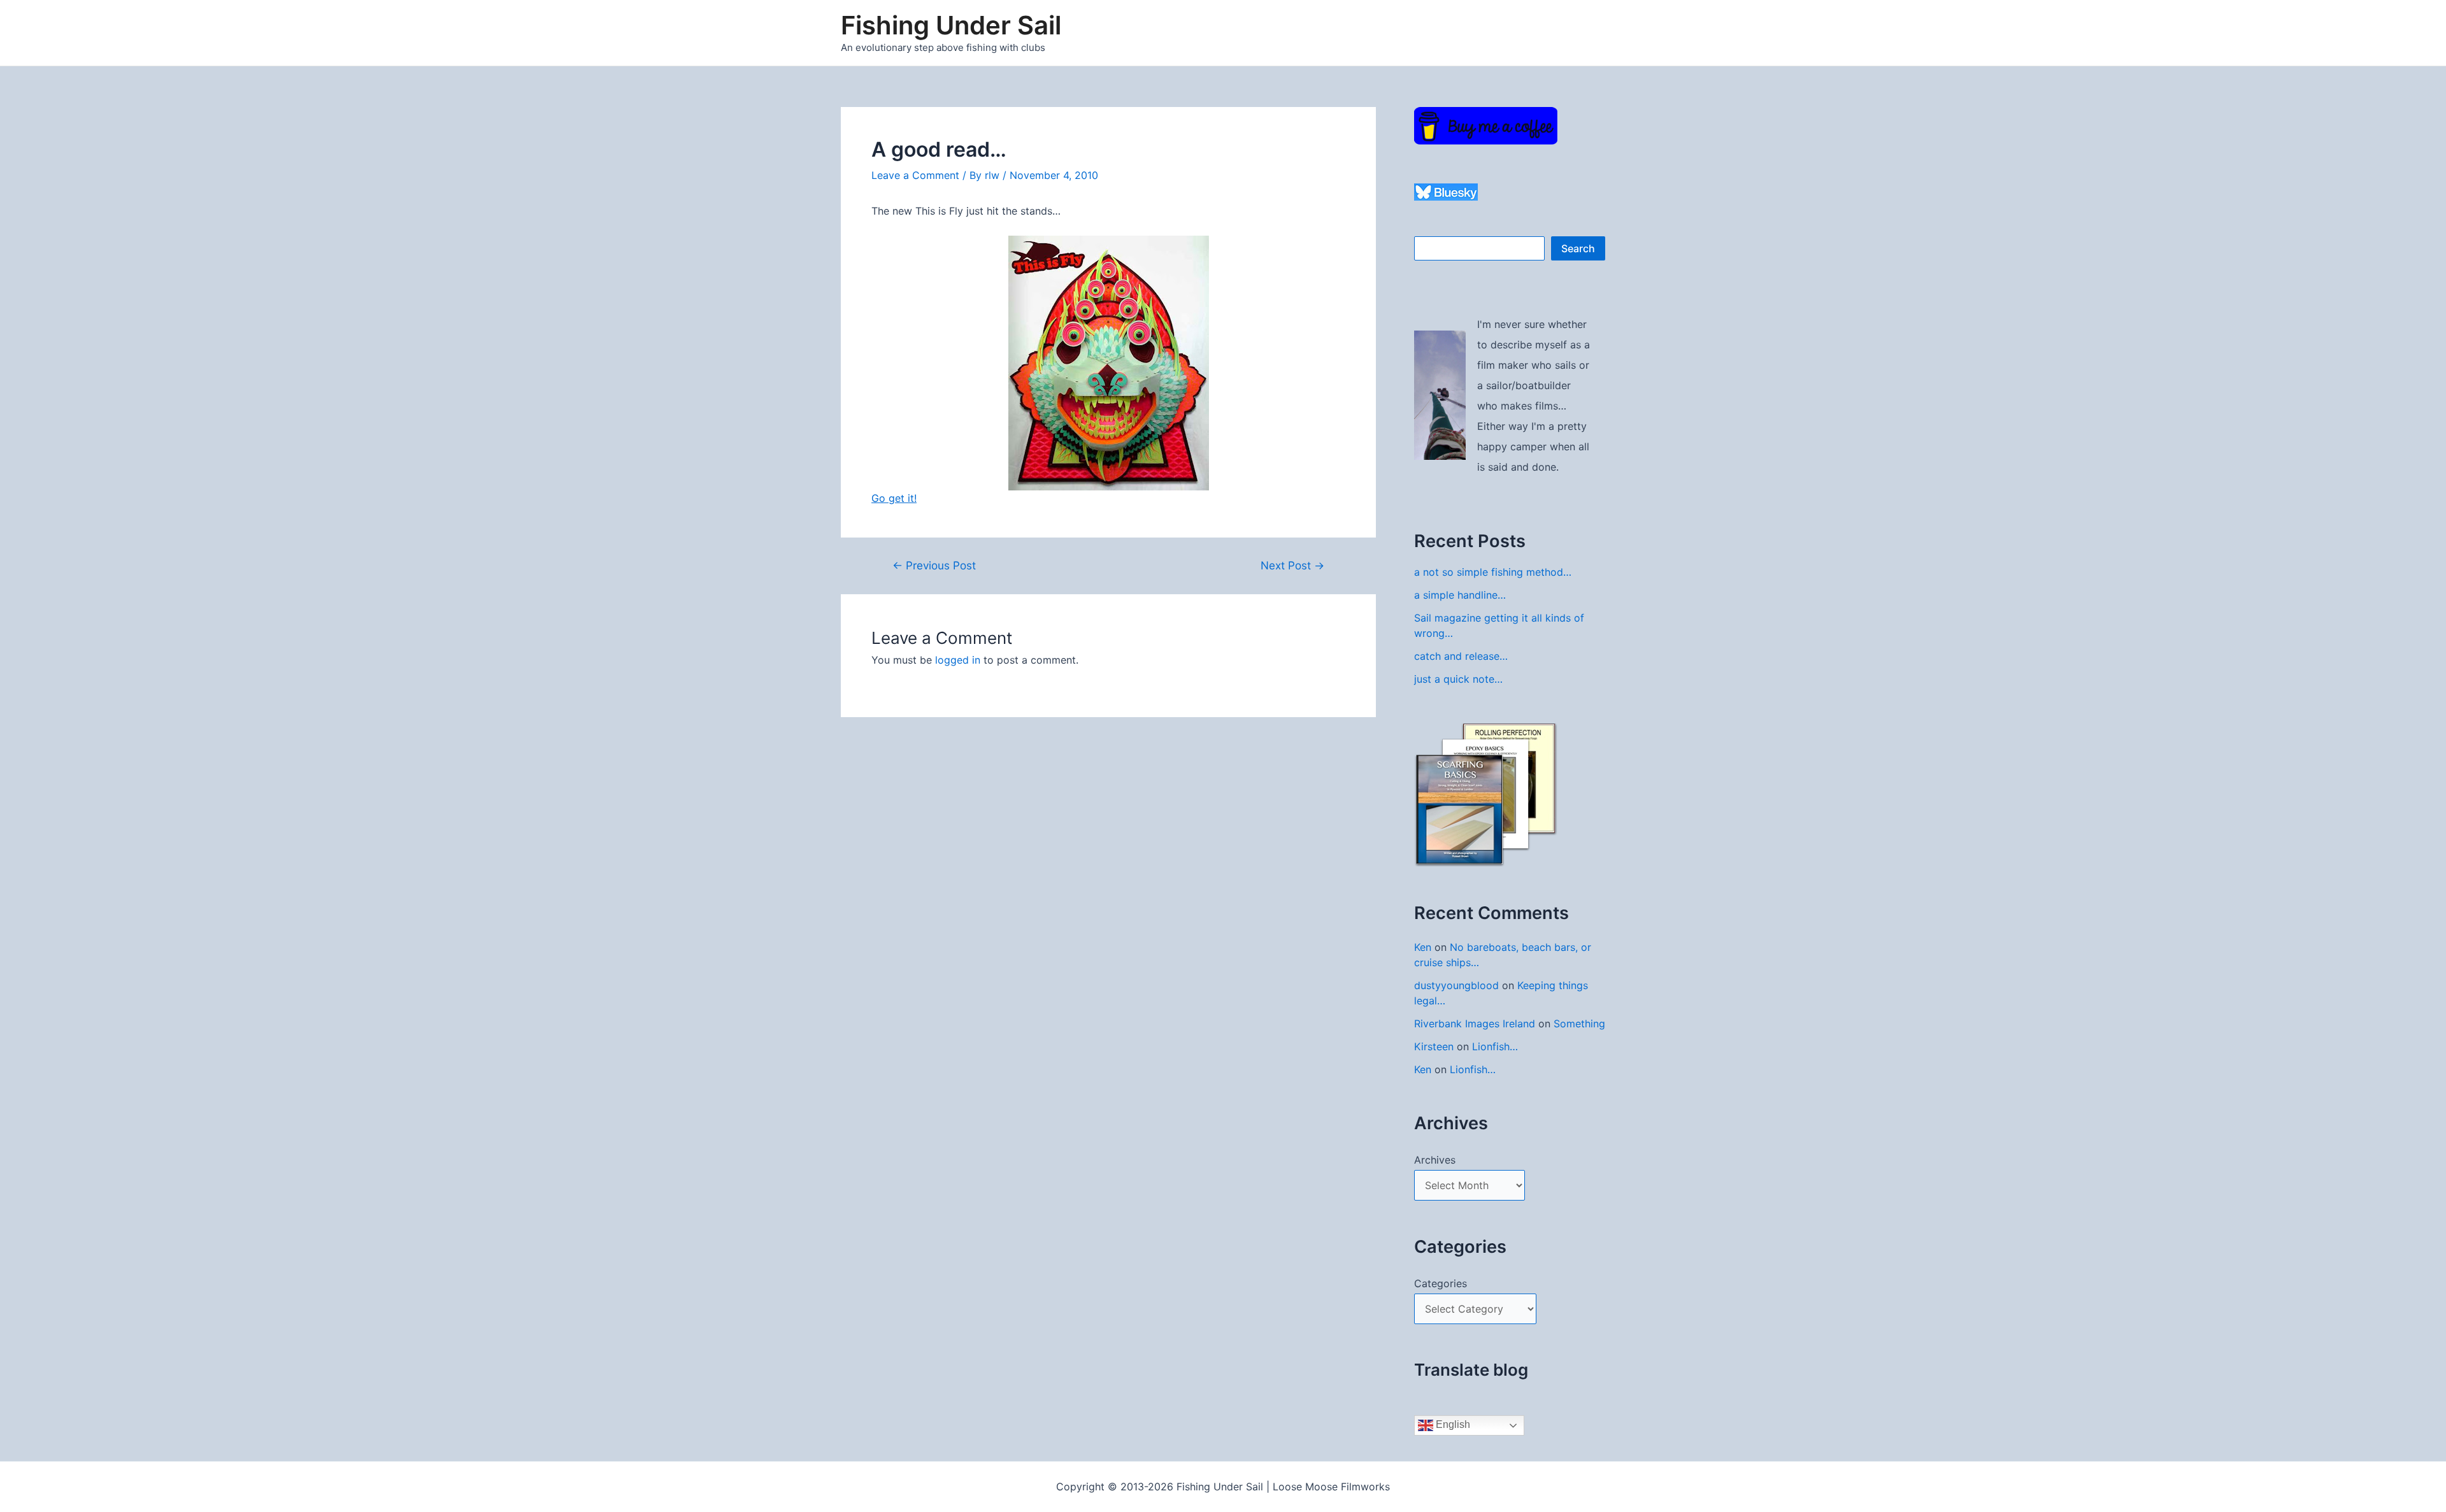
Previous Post (934, 565)
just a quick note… (1458, 679)
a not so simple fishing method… (1493, 572)
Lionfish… (1495, 1046)
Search (1578, 248)
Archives (1435, 1160)
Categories (1441, 1283)
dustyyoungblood (1456, 985)
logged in (958, 660)
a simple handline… (1460, 595)
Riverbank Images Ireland (1475, 1023)
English (1452, 1424)
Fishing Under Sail (951, 25)
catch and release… (1461, 656)
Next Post (1292, 565)
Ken (1423, 947)
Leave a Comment (915, 175)
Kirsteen (1434, 1046)
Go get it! (894, 498)
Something (1579, 1023)
